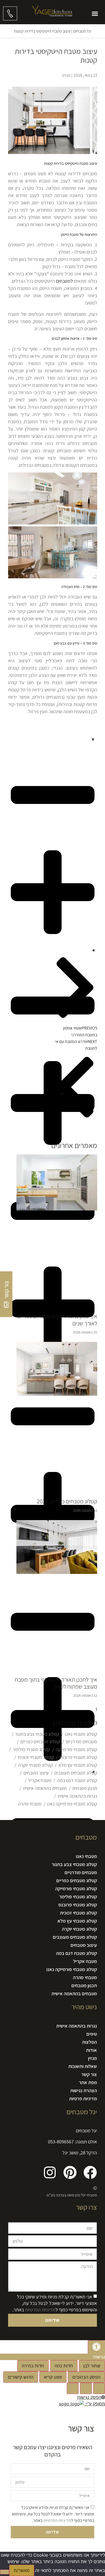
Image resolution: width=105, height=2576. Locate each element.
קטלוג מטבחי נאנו (81, 1734)
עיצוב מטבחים (36, 1773)
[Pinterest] (70, 2172)
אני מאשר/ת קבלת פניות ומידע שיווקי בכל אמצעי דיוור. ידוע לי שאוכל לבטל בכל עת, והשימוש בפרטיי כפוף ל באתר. (55, 2303)
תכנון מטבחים (85, 1788)
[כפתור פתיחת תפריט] (95, 14)
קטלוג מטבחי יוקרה (35, 1765)
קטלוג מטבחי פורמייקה (76, 1749)
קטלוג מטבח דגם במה (77, 1780)
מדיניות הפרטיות (40, 2309)
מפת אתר (88, 2082)
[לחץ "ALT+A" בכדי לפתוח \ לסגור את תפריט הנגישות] (96, 2347)
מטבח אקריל (40, 1780)
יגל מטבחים (82, 31)
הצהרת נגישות (84, 2090)
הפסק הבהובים (86, 2377)
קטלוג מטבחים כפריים (40, 1742)
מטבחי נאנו (86, 1856)
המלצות (90, 2042)
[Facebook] (90, 2172)
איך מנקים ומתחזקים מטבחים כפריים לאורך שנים (57, 1319)
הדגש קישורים (21, 2377)
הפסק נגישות (89, 2397)
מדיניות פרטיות (83, 2099)
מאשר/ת (22, 2570)
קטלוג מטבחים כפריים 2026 (67, 1501)
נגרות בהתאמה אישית (77, 1796)
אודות (92, 2050)
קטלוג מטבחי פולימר (31, 1749)
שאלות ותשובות (83, 2066)
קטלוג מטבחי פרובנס (78, 1757)
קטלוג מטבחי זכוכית (36, 1757)
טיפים (92, 2034)
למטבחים (64, 281)
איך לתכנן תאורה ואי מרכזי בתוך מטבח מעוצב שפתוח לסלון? (56, 1683)
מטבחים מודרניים (81, 1742)
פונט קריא (53, 2377)
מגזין (92, 2058)
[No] (5, 2572)
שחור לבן (92, 2366)
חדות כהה (64, 2366)
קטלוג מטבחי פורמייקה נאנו (72, 1804)
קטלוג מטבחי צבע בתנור (37, 1734)
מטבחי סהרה (30, 1804)
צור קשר (89, 2074)
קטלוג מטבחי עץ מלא (78, 1765)
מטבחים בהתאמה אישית (45, 1788)
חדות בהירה (33, 2366)
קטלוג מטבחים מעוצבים (76, 1773)
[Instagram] (50, 2172)
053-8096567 (61, 2142)
